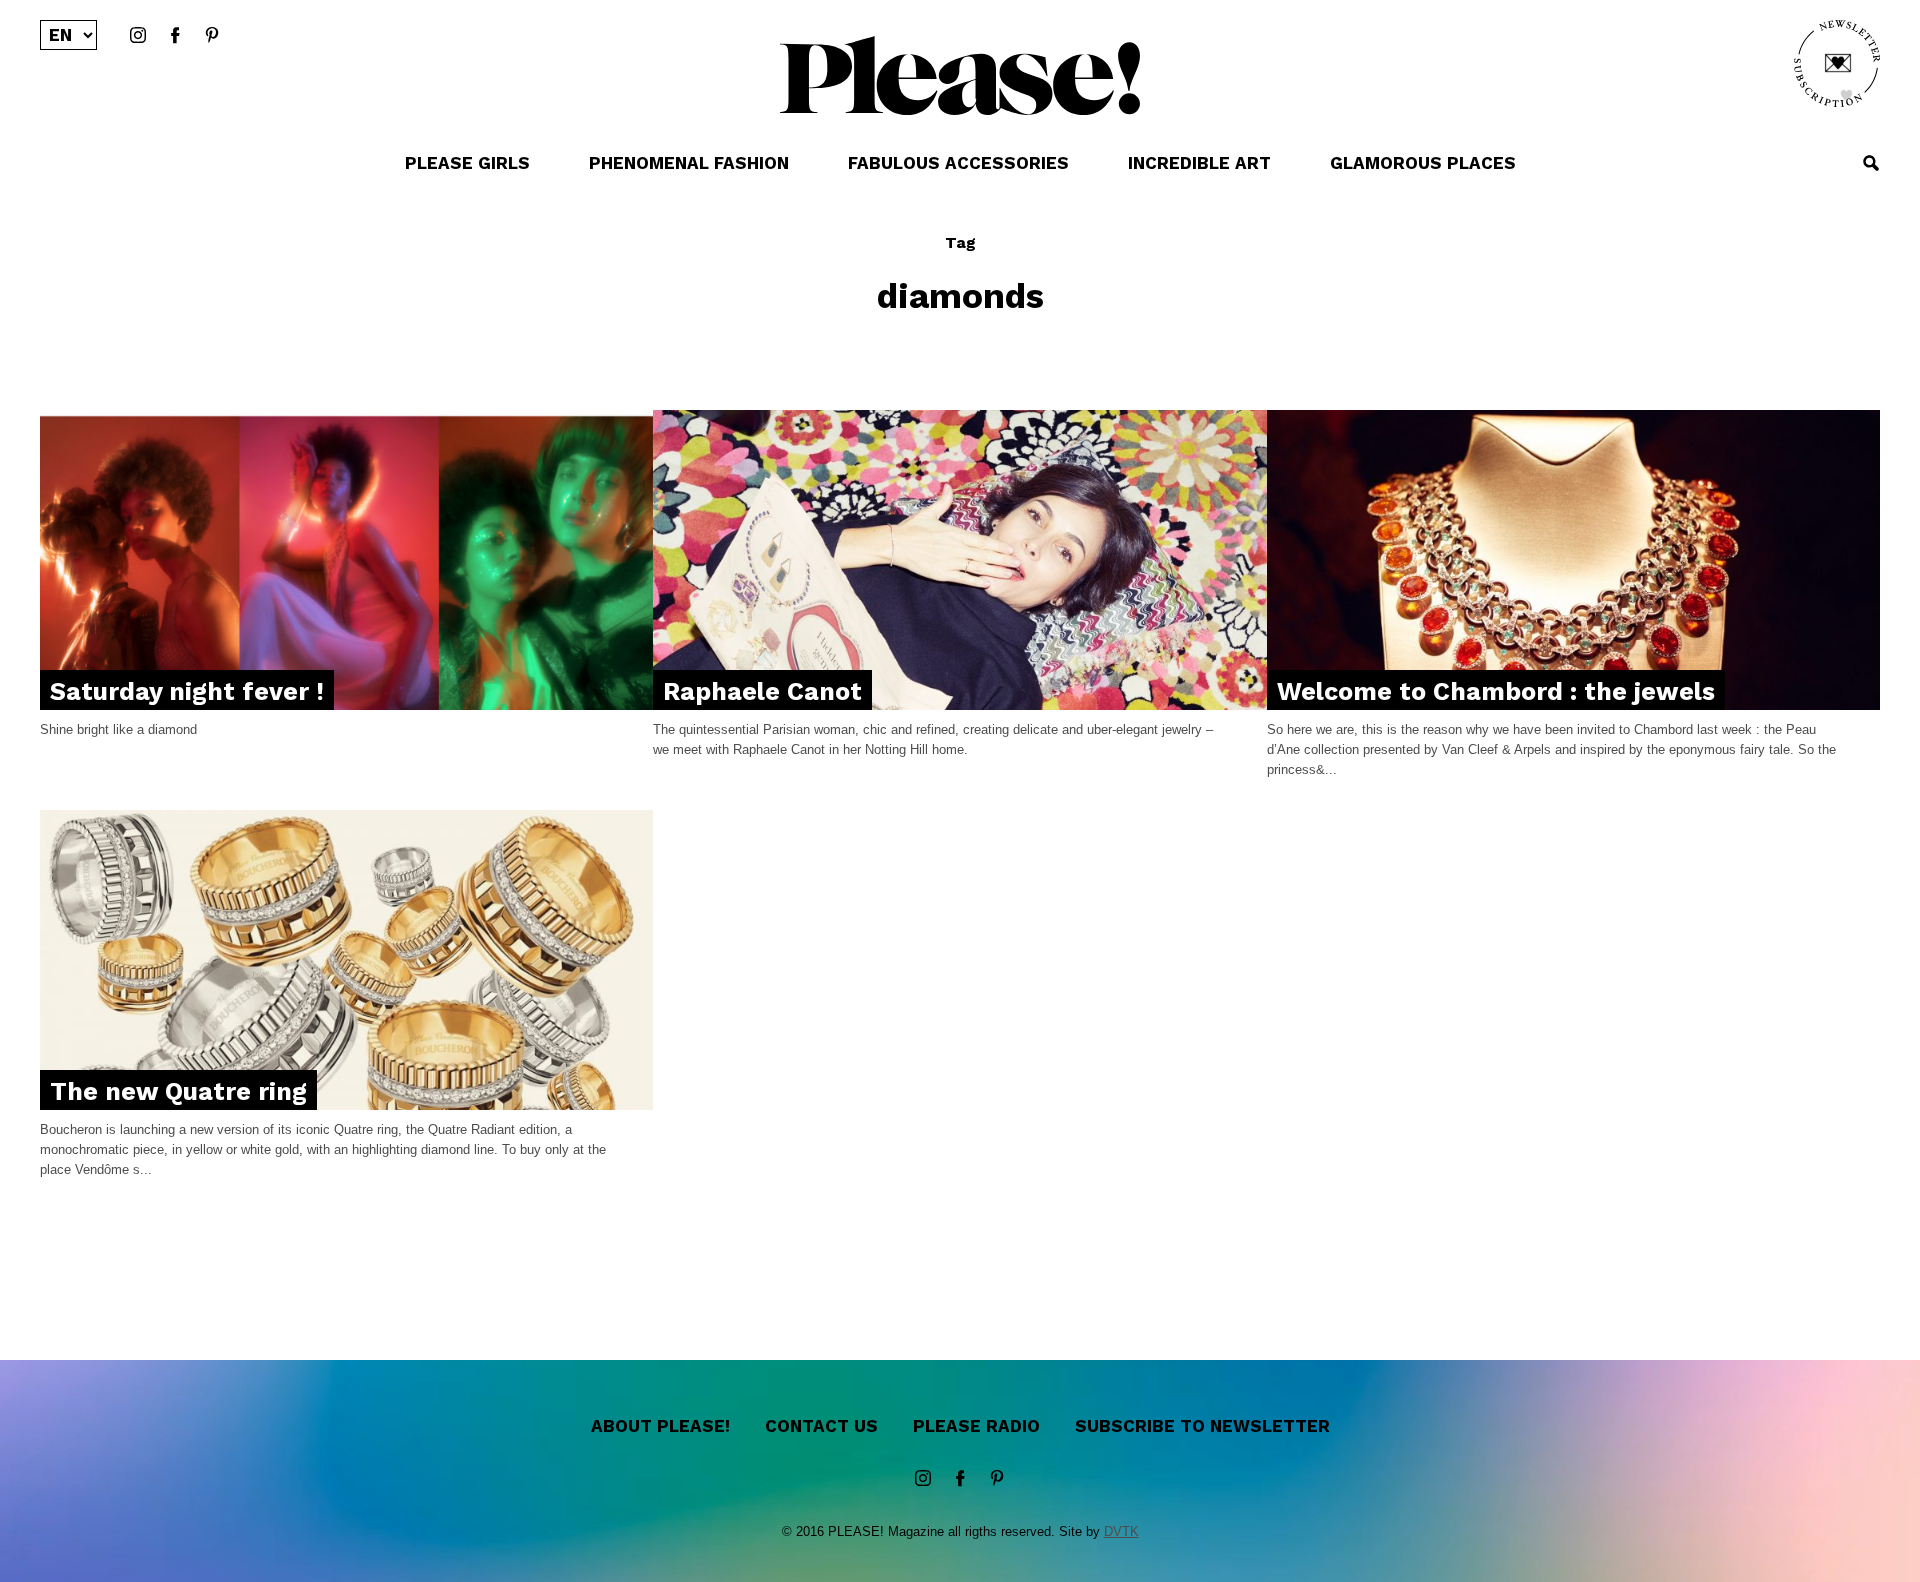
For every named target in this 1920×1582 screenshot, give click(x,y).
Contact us (821, 1426)
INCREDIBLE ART (1199, 163)
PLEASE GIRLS (467, 163)
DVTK (1121, 1531)
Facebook (175, 36)
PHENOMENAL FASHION (689, 163)
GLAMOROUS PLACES (1423, 163)
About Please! (660, 1426)
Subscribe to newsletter (1202, 1426)
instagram (138, 36)
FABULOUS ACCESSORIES (958, 163)
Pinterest (212, 36)
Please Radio (976, 1426)
